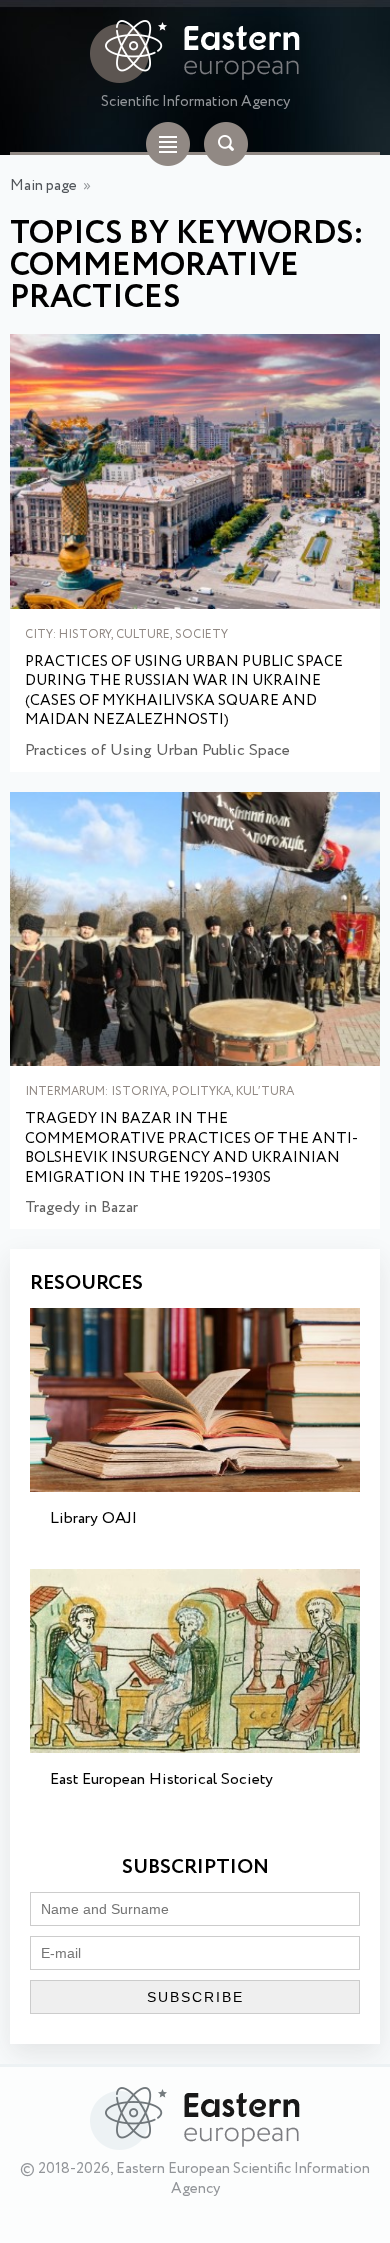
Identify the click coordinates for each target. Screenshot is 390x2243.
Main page (43, 186)
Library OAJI (93, 1518)
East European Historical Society (161, 1779)
